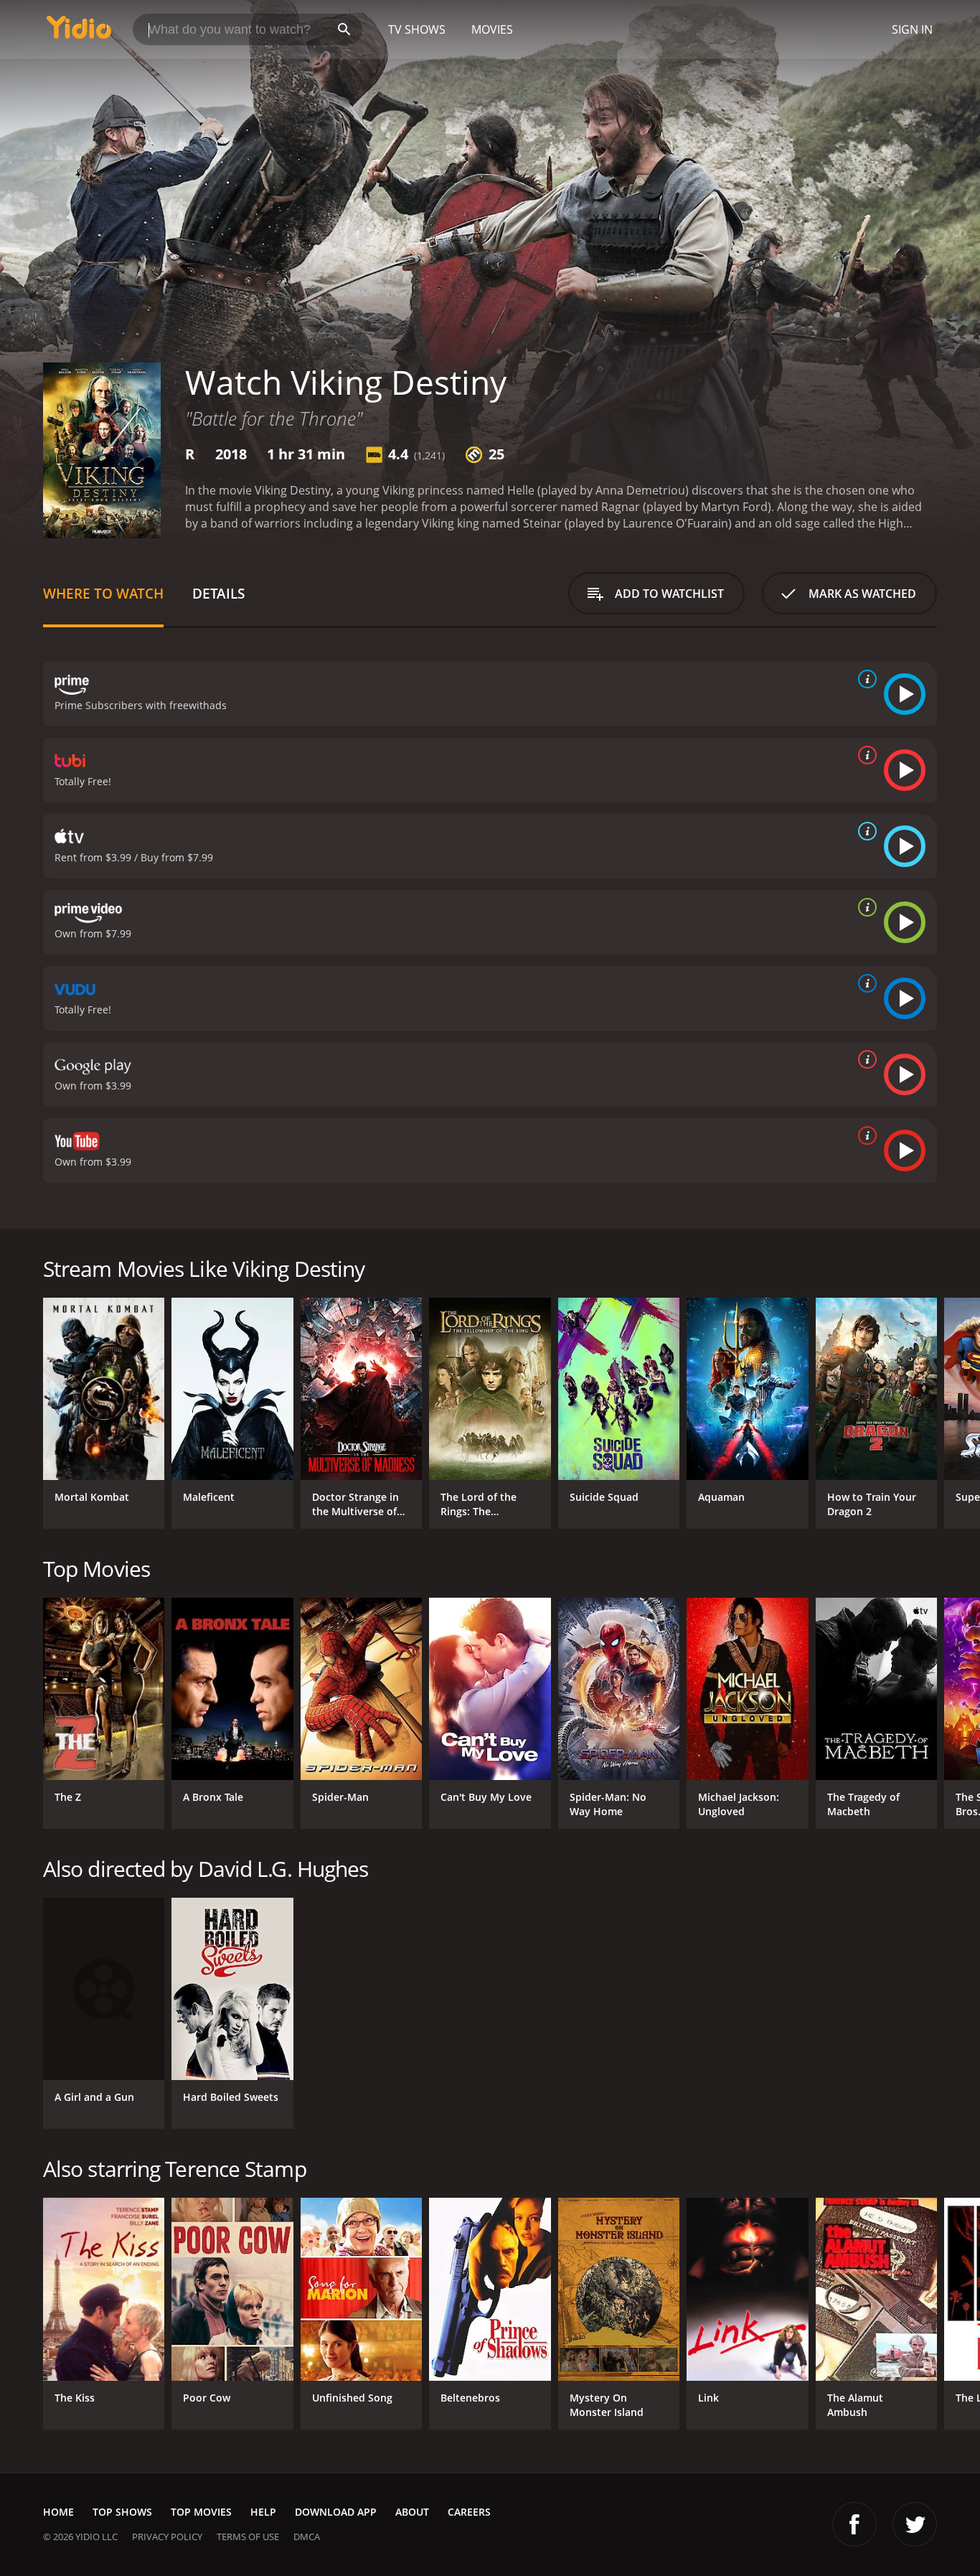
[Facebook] (854, 2524)
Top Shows (122, 2512)
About (412, 2512)
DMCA (307, 2537)
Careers (469, 2512)
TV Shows (417, 29)
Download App (336, 2512)
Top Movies (201, 2512)
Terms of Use (248, 2537)
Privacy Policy (167, 2537)
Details (218, 593)
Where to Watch (103, 593)
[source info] (864, 679)
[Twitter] (915, 2524)
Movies (492, 29)
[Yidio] (79, 32)
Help (263, 2512)
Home (58, 2512)
